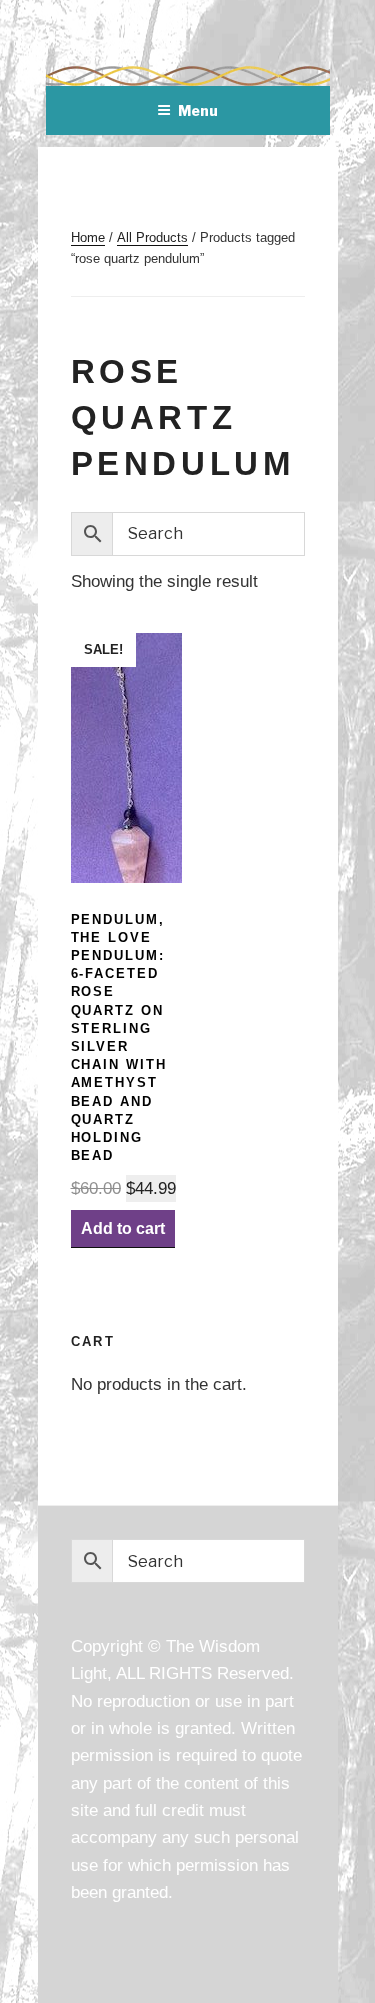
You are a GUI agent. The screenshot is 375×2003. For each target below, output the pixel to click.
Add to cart (123, 1228)
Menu (198, 110)
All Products (152, 237)
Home (88, 237)
